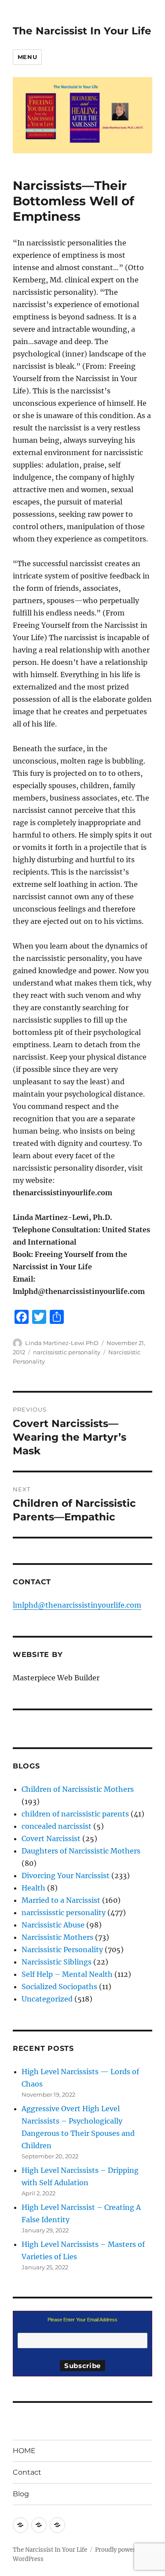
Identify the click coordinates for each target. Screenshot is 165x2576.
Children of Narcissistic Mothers (78, 1789)
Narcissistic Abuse (53, 1925)
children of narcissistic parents (75, 1814)
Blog (21, 2494)
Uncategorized (47, 1999)
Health (33, 1888)
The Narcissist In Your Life (82, 31)
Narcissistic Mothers (57, 1937)
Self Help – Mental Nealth (67, 1974)
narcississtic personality (67, 1352)
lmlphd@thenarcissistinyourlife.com (77, 1605)
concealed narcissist (57, 1826)
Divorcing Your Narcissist (66, 1875)
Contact (27, 2472)
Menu (27, 57)
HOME (24, 2451)
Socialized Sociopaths (59, 1987)
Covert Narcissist (51, 1838)
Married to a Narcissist (61, 1900)
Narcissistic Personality (62, 1950)
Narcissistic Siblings (57, 1962)
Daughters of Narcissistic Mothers (81, 1851)
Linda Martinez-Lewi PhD (62, 1343)
